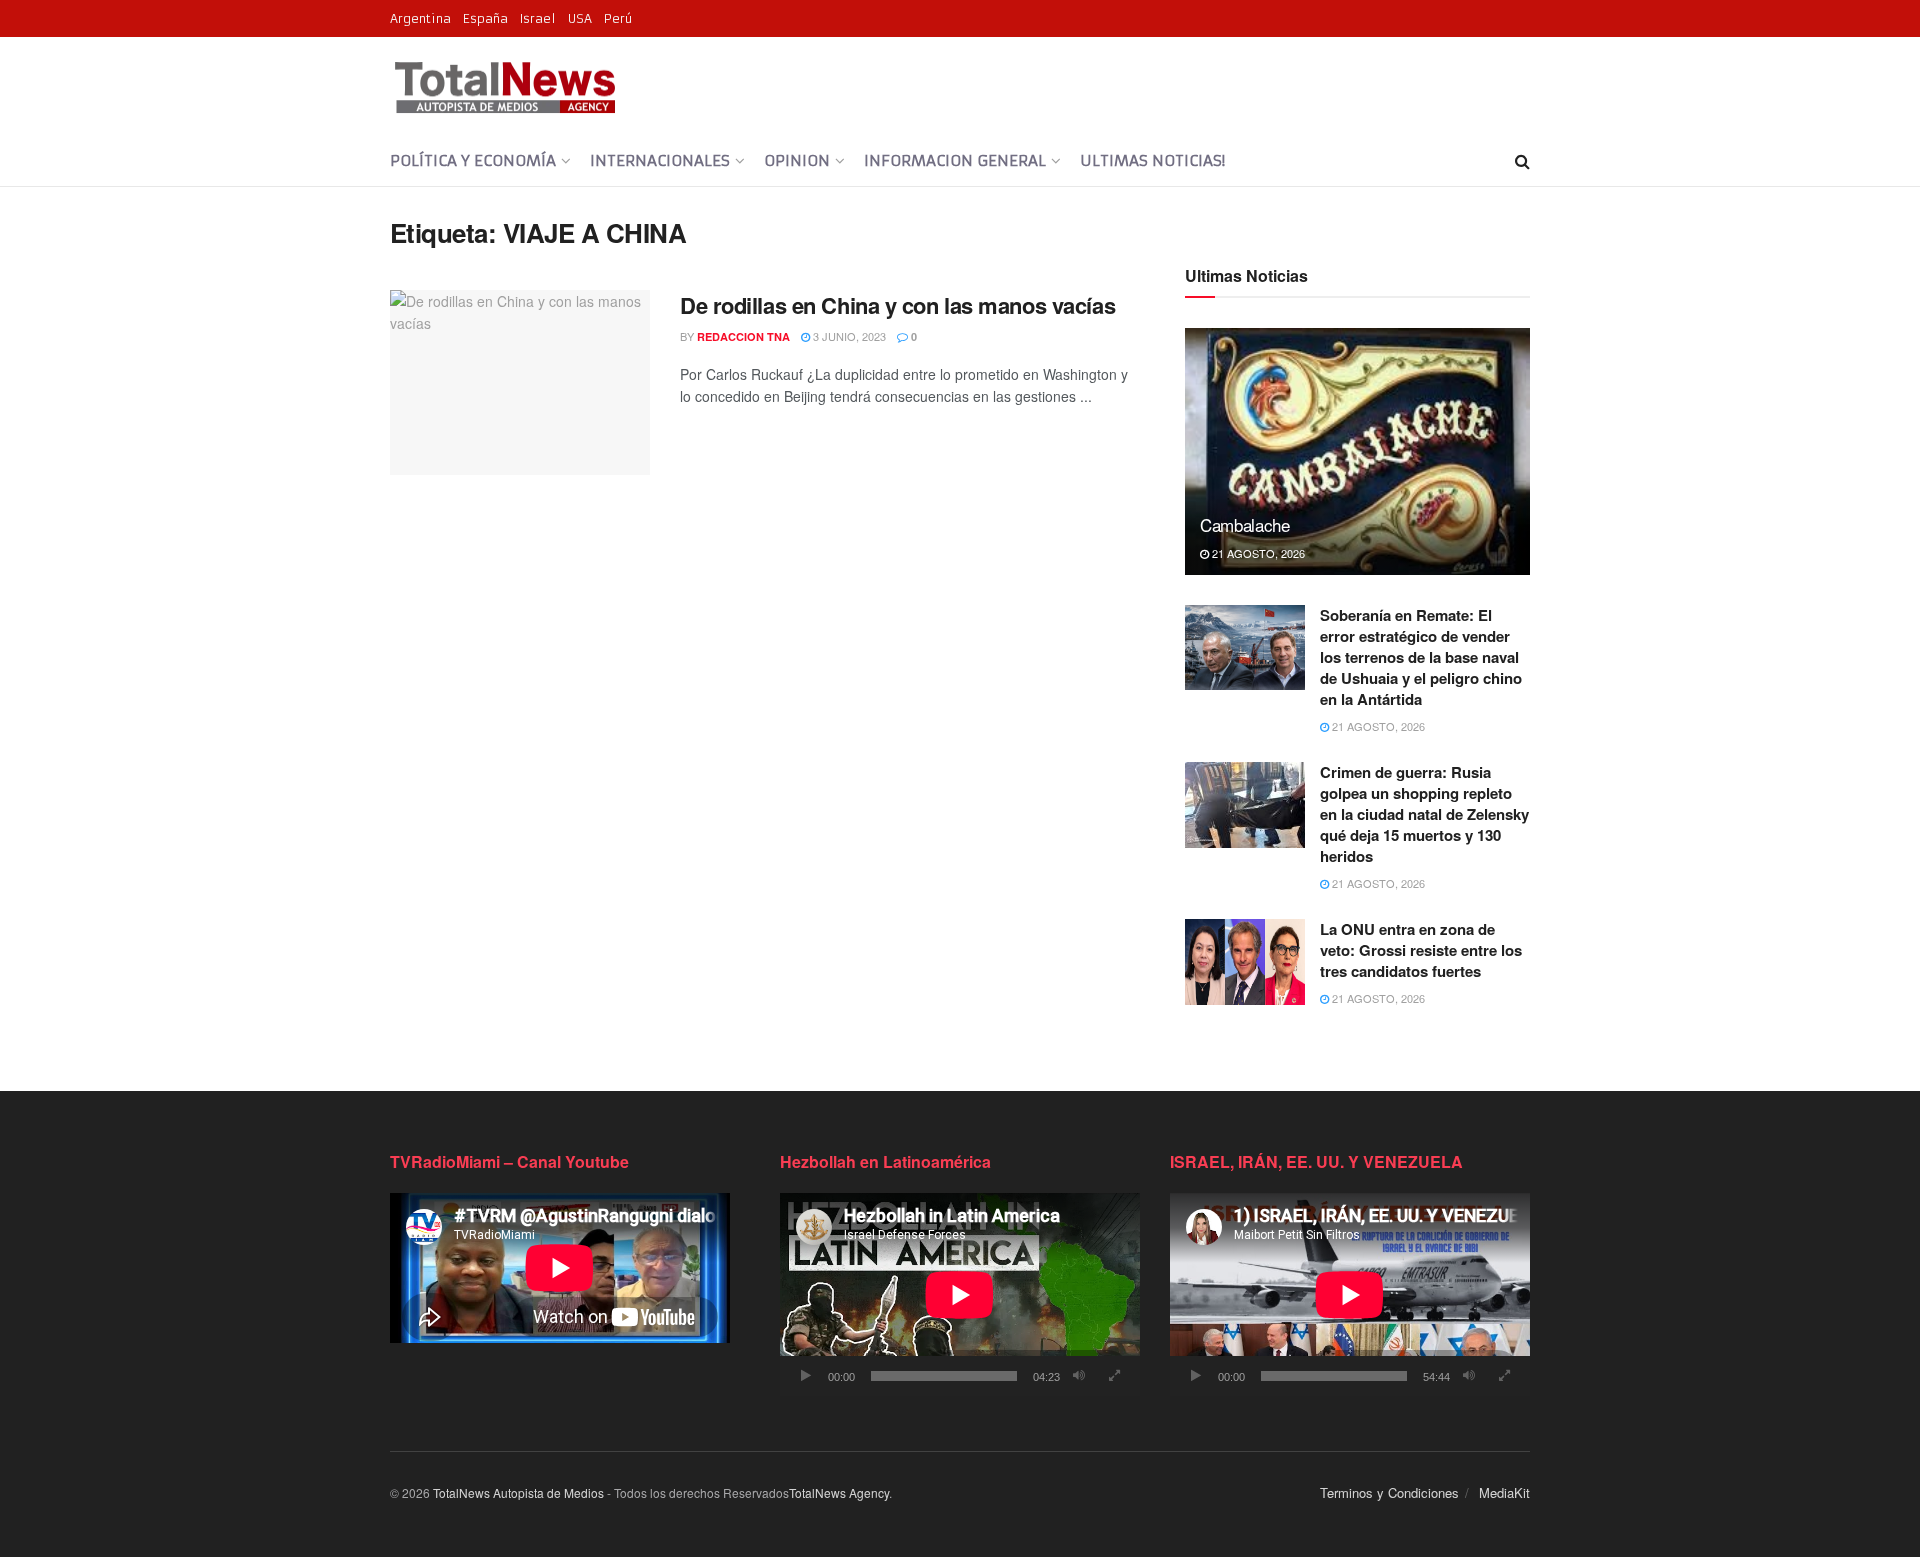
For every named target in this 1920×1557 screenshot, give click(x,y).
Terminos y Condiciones (1389, 1492)
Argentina (420, 18)
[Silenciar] (1079, 1376)
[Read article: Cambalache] (1357, 451)
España (485, 18)
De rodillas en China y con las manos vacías (897, 305)
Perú (618, 18)
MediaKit (1504, 1492)
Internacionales (660, 160)
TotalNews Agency (839, 1492)
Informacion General (955, 160)
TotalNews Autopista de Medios (518, 1492)
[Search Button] (1522, 161)
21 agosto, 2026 (1257, 553)
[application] (960, 1294)
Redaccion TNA (743, 336)
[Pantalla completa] (1114, 1376)
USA (580, 18)
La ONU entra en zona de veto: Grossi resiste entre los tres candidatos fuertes (1421, 950)
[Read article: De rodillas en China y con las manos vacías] (520, 383)
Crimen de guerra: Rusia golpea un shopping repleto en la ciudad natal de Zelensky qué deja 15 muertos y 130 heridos (1424, 814)
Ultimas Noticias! (1152, 160)
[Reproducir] (806, 1376)
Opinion (797, 160)
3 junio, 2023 (848, 336)
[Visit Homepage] (504, 87)
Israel (538, 18)
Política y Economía (473, 160)
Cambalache (1245, 524)
